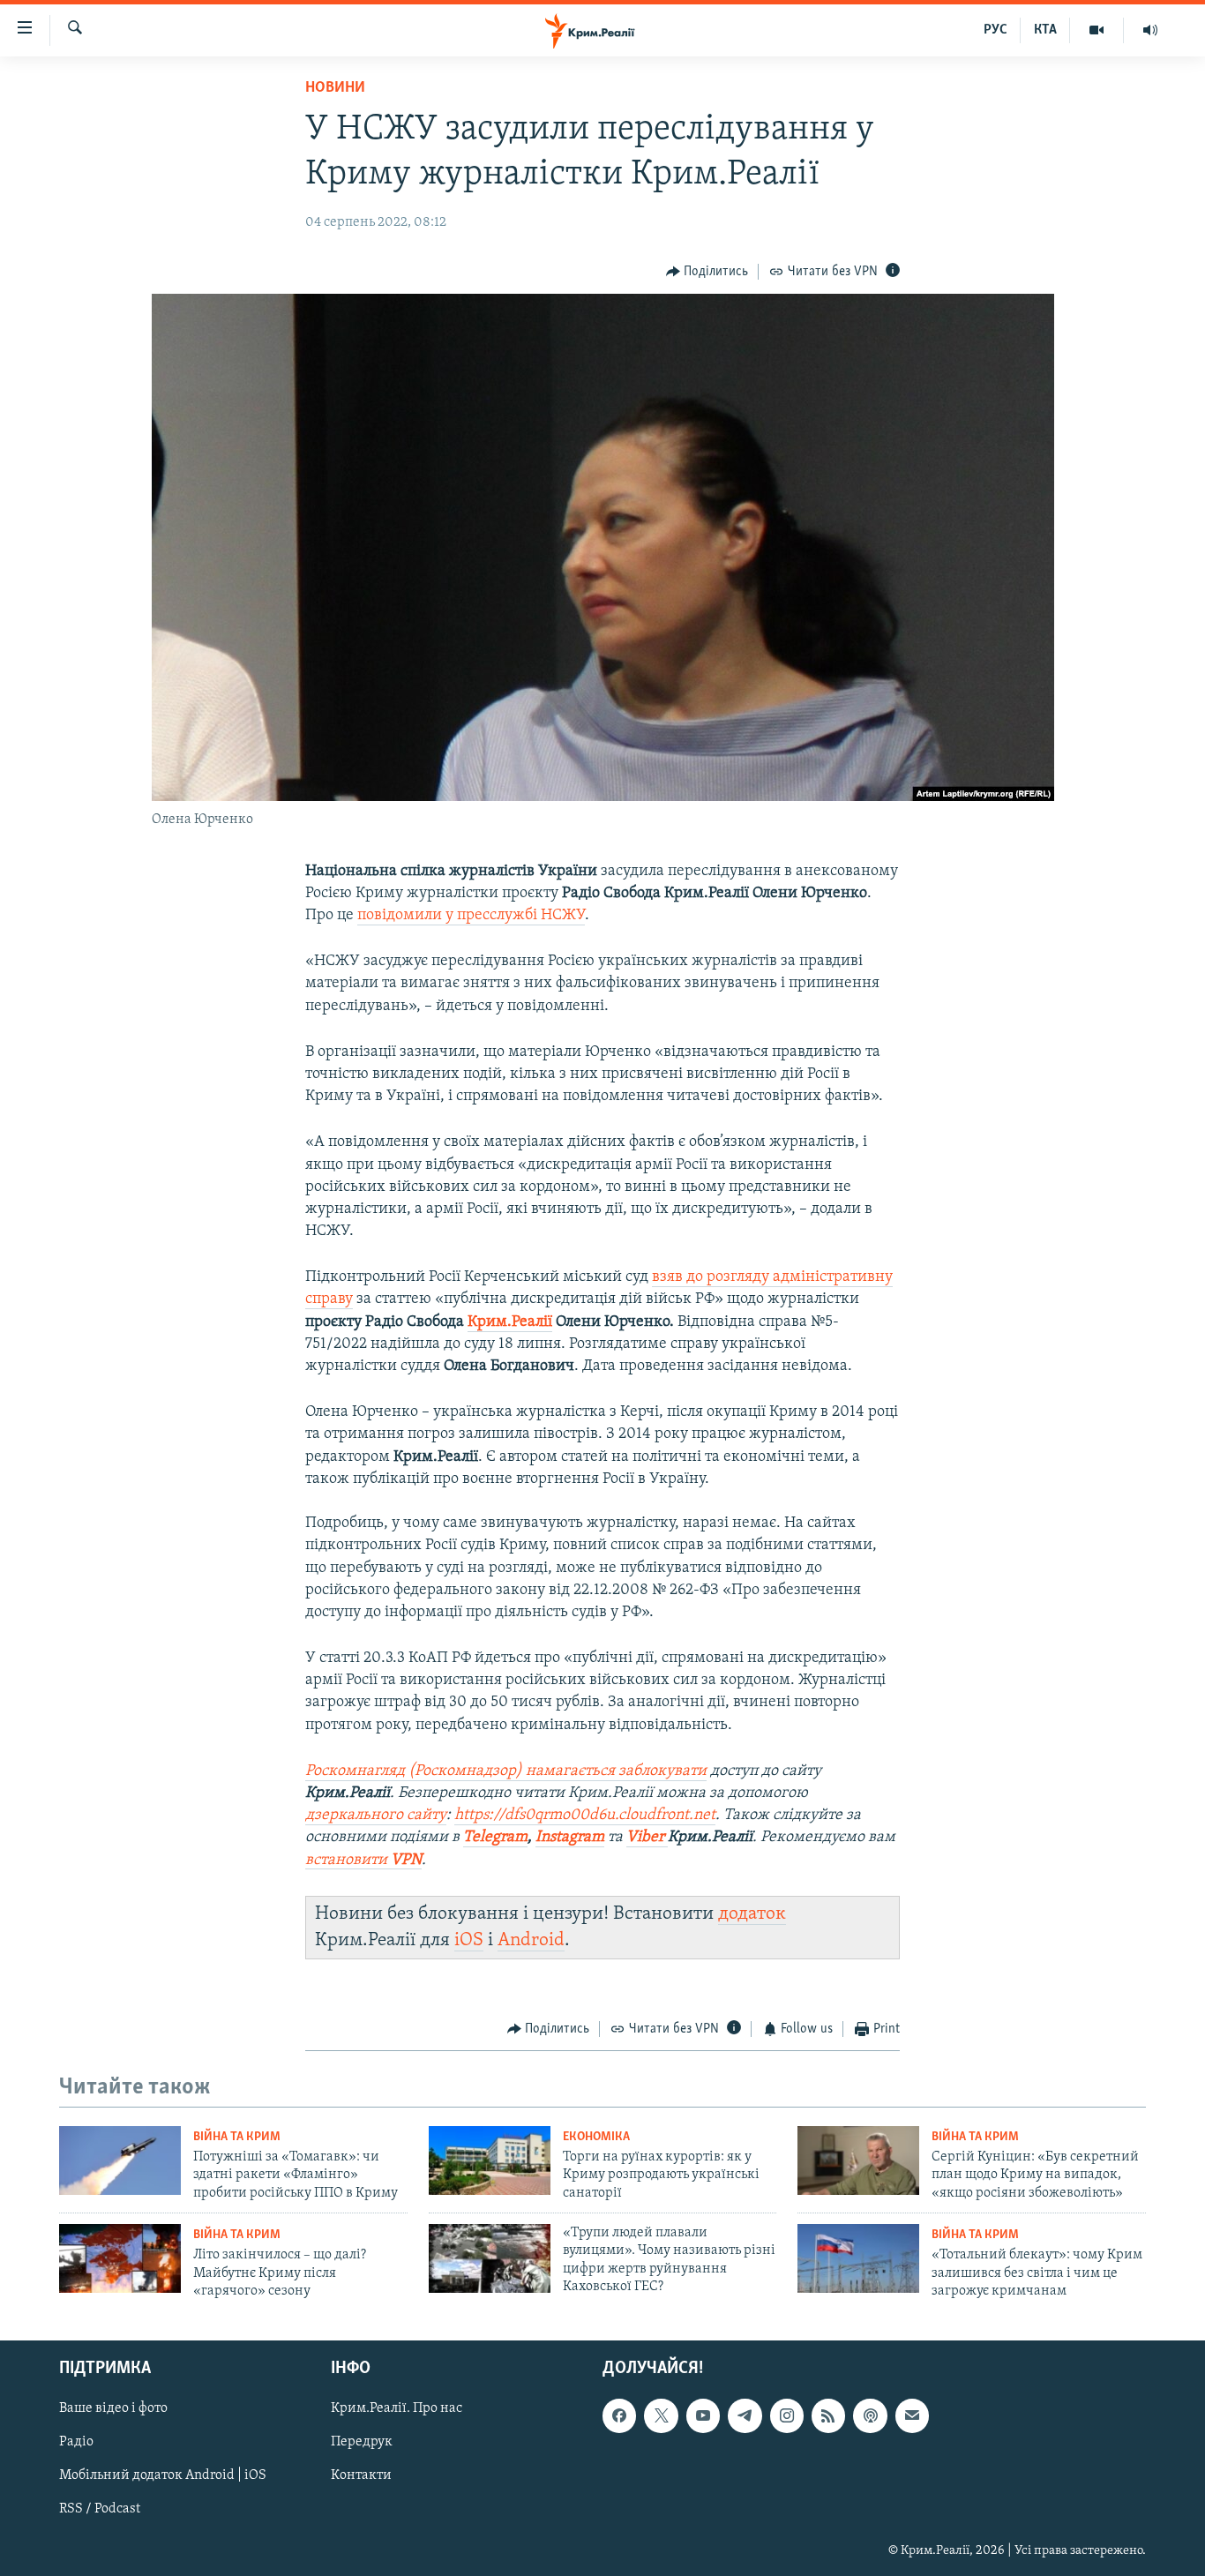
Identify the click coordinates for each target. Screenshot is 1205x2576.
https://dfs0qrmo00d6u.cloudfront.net (585, 1816)
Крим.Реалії (510, 1322)
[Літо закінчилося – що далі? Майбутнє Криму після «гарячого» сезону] (120, 2258)
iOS (469, 1940)
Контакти (361, 2476)
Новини (335, 88)
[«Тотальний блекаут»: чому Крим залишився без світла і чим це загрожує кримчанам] (858, 2258)
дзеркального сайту (376, 1816)
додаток (752, 1914)
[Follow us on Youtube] (703, 2416)
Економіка (596, 2137)
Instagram (570, 1838)
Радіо (76, 2443)
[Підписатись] (912, 2416)
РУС (995, 30)
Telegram (495, 1838)
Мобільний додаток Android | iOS (163, 2476)
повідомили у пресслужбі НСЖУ (471, 916)
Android (531, 1940)
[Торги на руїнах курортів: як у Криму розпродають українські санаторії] (490, 2160)
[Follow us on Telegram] (745, 2416)
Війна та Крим (237, 2137)
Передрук (362, 2443)
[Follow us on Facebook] (619, 2416)
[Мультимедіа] (1097, 30)
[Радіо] (1150, 30)
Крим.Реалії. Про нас (397, 2409)
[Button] (707, 272)
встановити (363, 1861)
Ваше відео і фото (113, 2409)
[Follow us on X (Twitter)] (661, 2416)
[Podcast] (870, 2416)
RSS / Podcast (100, 2510)
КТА (1045, 30)
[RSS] (828, 2416)
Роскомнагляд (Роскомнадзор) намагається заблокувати (506, 1771)
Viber (647, 1838)
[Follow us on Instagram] (787, 2416)
